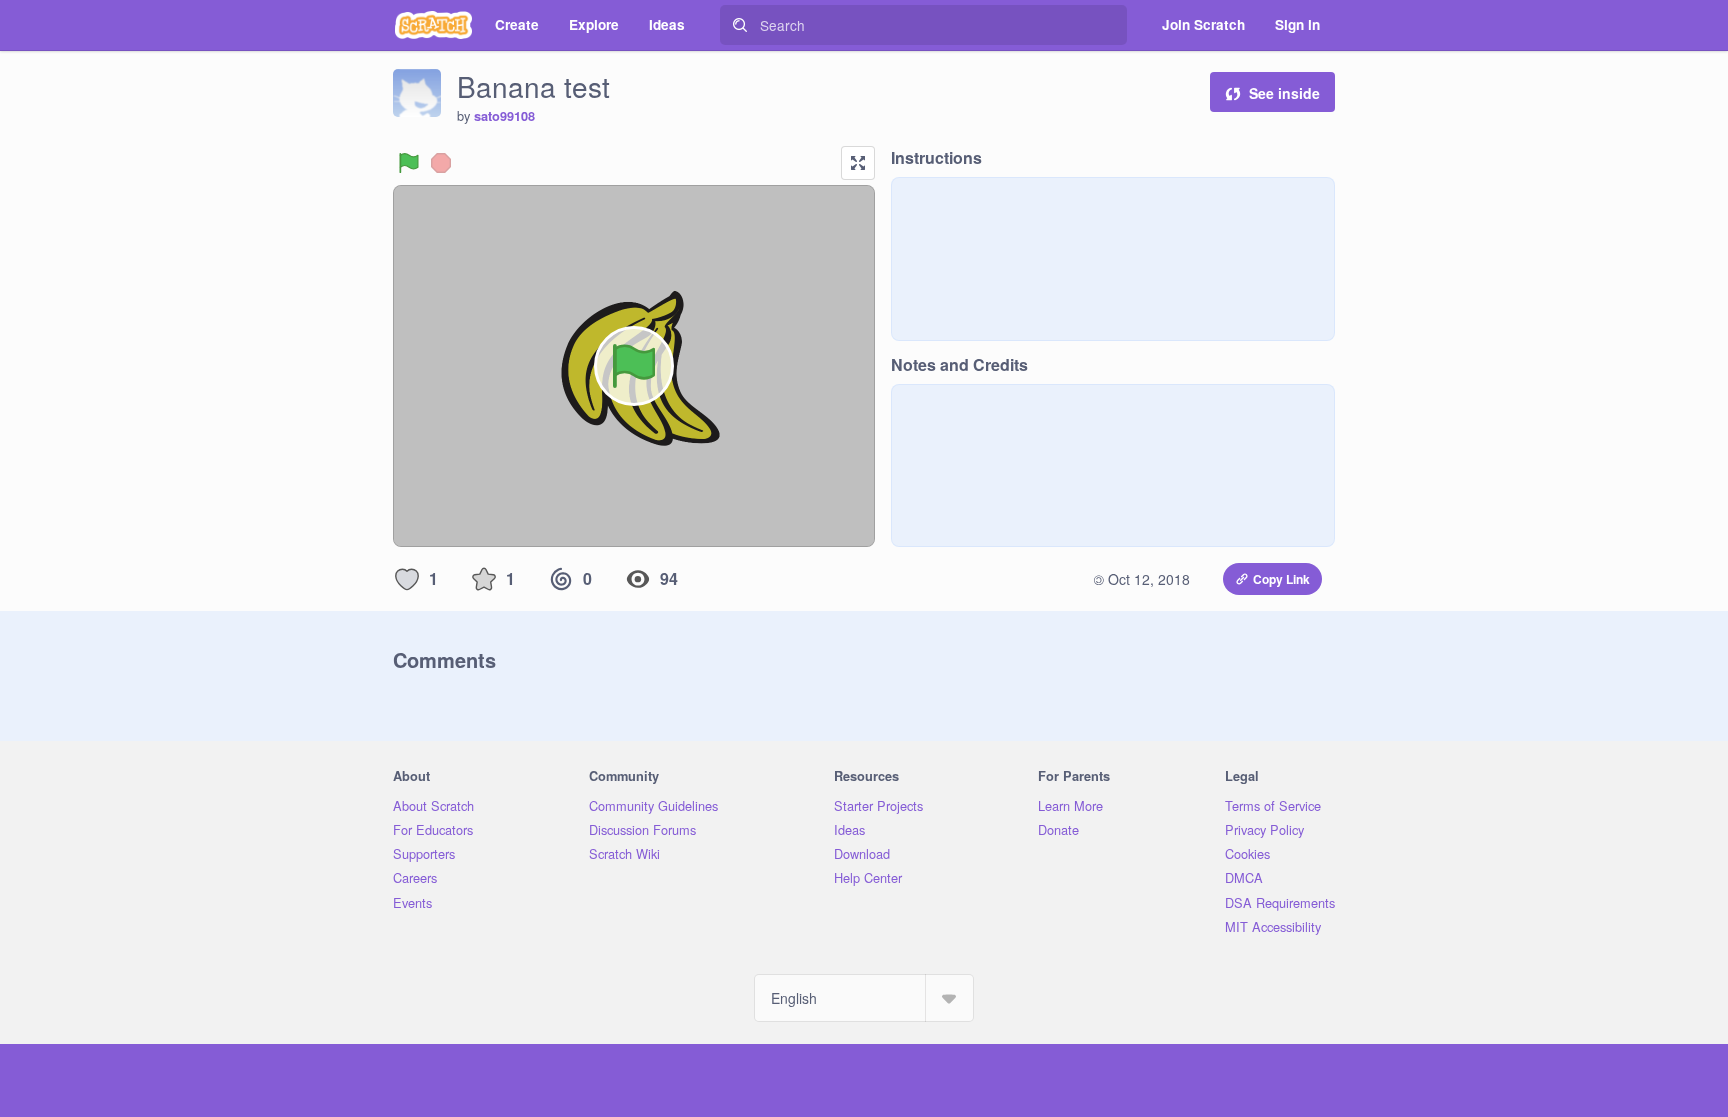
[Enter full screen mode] (858, 163)
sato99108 (504, 116)
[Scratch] (433, 25)
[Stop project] (441, 163)
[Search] (740, 25)
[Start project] (409, 163)
